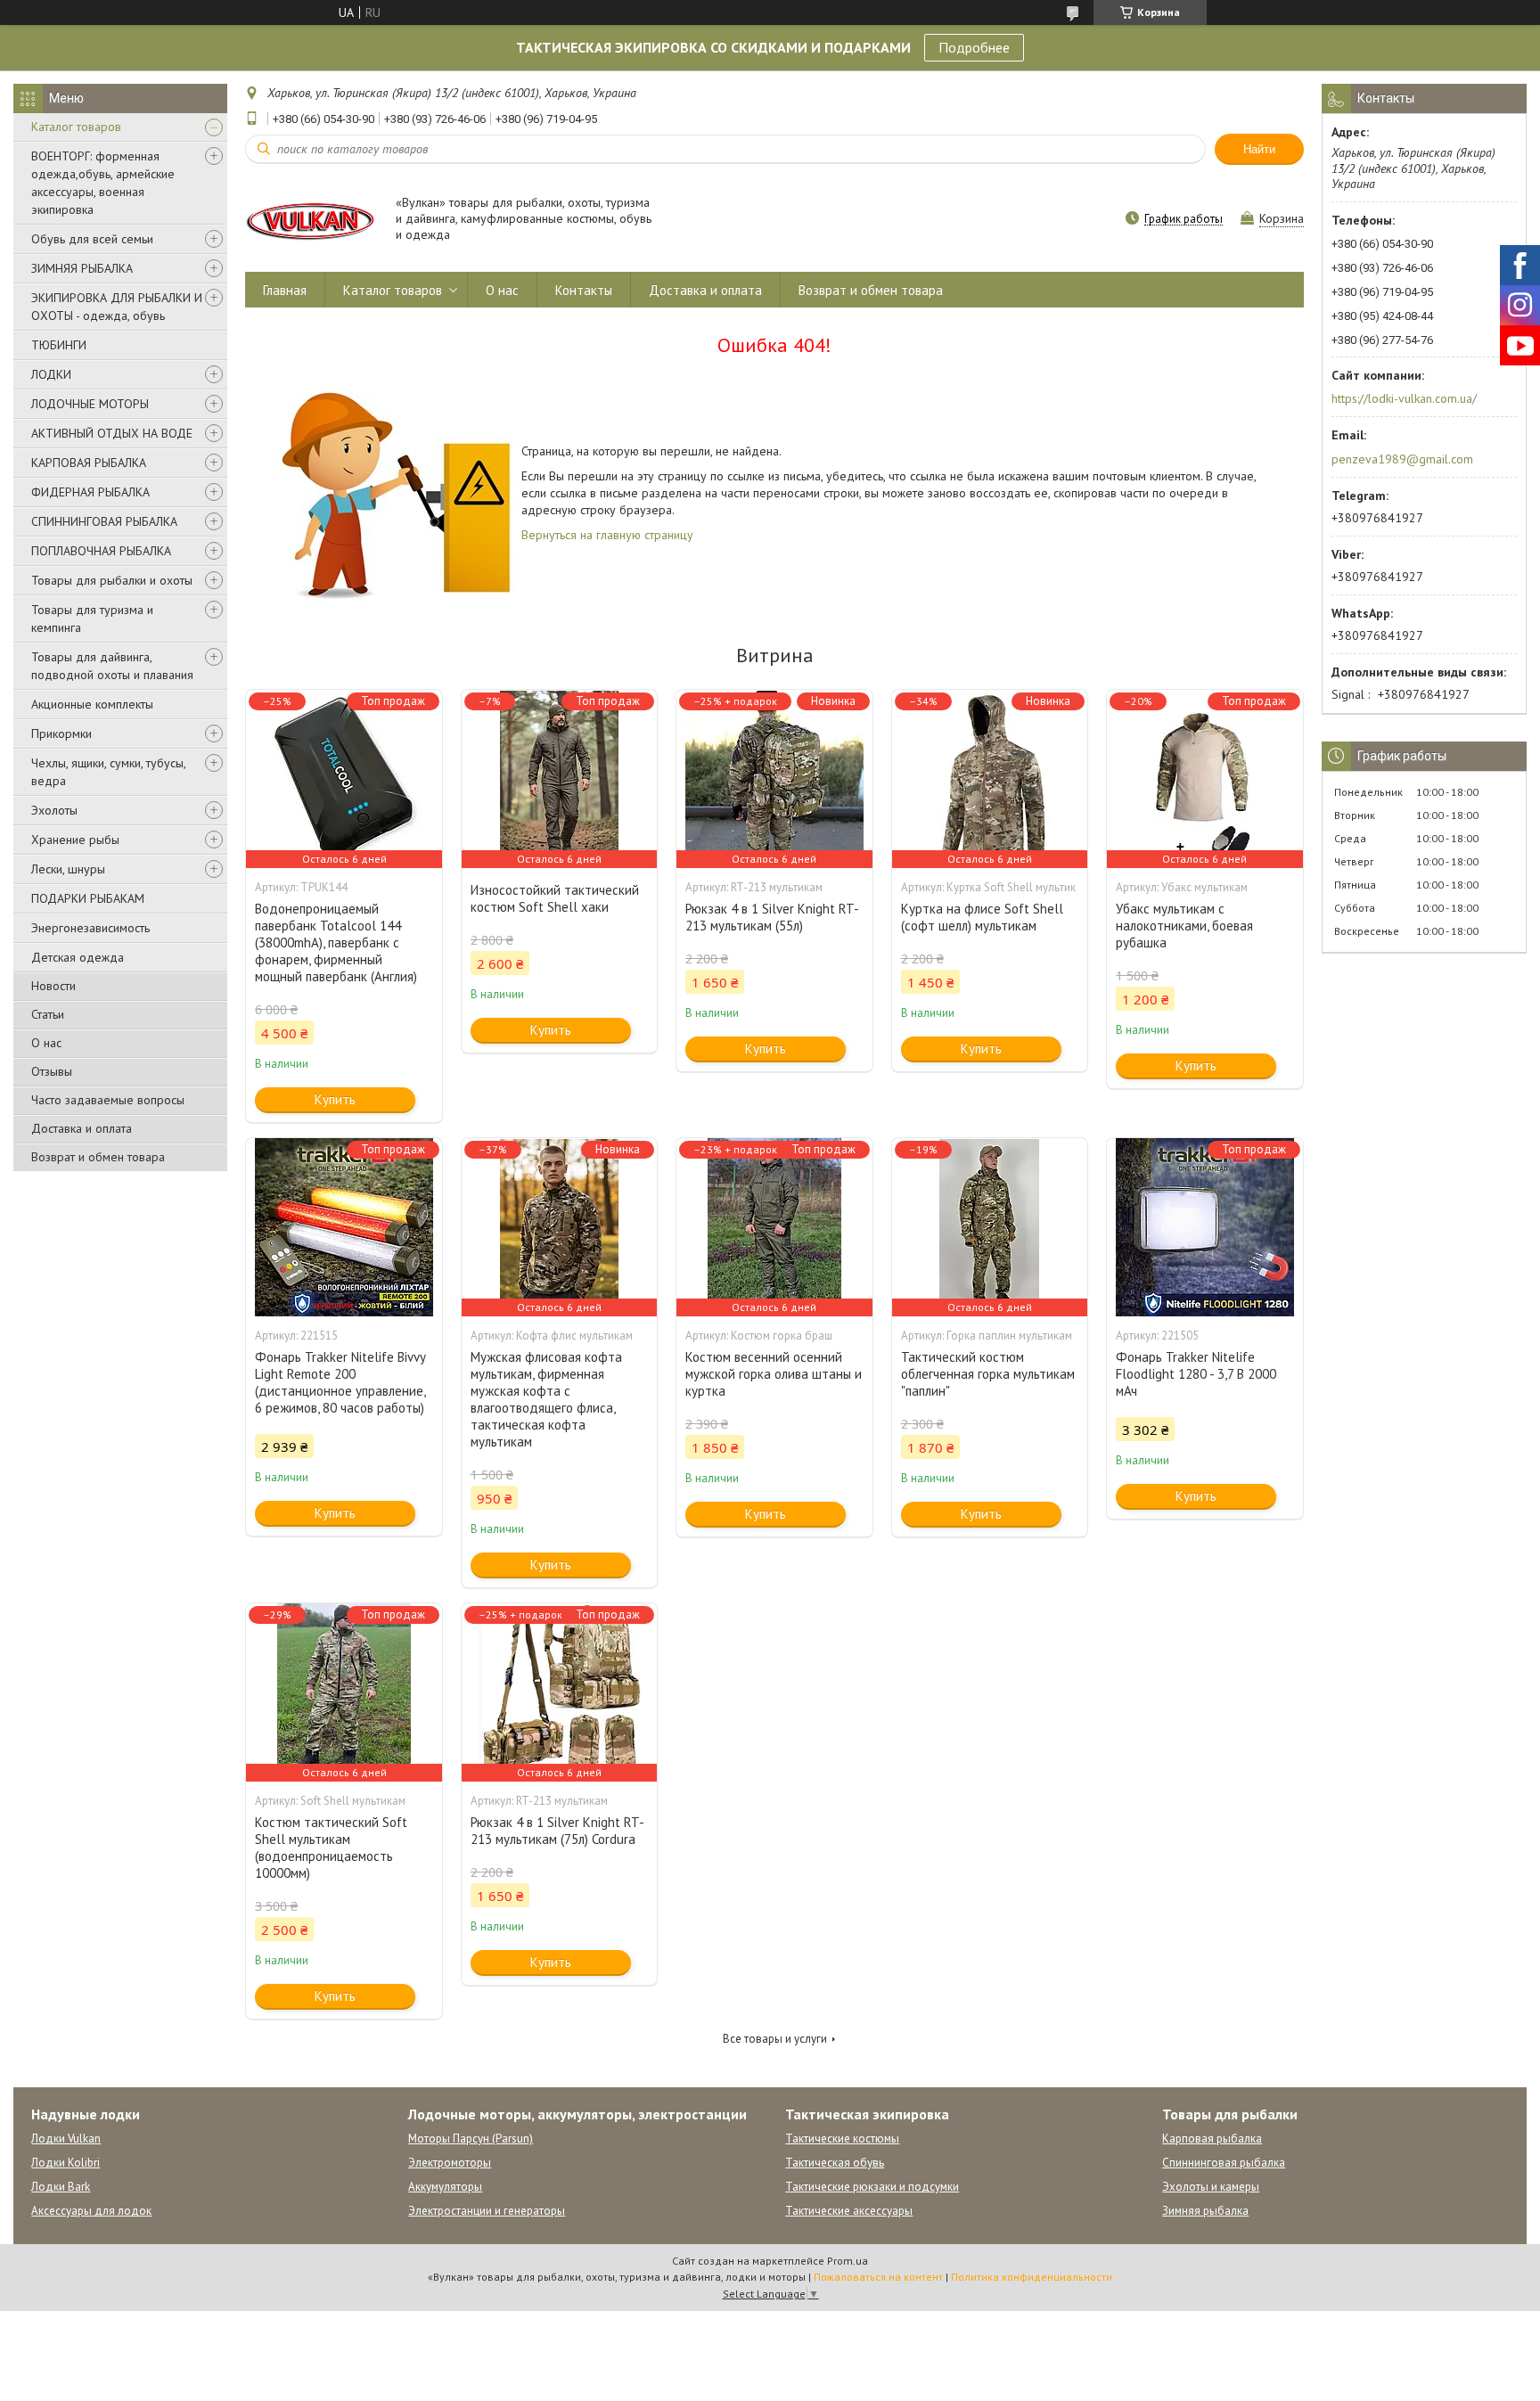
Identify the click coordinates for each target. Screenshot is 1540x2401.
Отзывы (52, 1071)
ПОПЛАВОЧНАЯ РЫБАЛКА (101, 551)
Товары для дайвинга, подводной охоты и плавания (112, 666)
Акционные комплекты (92, 704)
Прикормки (61, 733)
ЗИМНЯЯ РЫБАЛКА (82, 268)
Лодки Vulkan (66, 2139)
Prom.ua (848, 2261)
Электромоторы (450, 2163)
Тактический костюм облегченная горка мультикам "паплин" (988, 1374)
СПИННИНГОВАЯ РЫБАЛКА (104, 521)
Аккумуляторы (445, 2187)
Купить (335, 1099)
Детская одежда (78, 957)
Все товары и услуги (775, 2039)
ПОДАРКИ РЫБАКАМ (88, 898)
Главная (285, 290)
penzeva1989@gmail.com (1402, 459)
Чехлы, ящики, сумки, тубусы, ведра (108, 772)
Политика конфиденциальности (1032, 2277)
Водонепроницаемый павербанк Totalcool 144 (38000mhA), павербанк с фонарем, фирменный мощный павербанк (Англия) (336, 942)
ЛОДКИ (51, 374)
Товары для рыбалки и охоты (112, 580)
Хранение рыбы (75, 840)
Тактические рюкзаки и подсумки (872, 2187)
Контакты (584, 290)
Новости (53, 986)
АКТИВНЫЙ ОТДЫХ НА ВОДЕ (112, 433)
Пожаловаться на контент (878, 2277)
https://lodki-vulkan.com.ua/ (1404, 398)
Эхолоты (54, 810)
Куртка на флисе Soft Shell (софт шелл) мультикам (982, 917)
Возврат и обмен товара (98, 1157)
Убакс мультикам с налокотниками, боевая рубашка (1184, 926)
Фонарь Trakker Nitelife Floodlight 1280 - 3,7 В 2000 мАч (1196, 1374)
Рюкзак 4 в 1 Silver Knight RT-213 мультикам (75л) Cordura (557, 1831)
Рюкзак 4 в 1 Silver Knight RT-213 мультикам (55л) (772, 917)
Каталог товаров (76, 127)
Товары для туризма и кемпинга (92, 619)
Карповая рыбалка (1212, 2139)
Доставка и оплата (82, 1128)
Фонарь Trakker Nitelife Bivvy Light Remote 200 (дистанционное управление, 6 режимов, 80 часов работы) (340, 1382)
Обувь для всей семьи (92, 239)
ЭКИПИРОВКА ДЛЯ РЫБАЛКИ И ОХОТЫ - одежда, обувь (117, 307)
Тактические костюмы (842, 2139)
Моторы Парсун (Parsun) (471, 2139)
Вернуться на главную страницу (607, 535)
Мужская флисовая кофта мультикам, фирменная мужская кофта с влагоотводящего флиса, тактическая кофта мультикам (546, 1399)
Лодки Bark (61, 2187)
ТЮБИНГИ (59, 345)
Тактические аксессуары (849, 2211)
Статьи (48, 1014)
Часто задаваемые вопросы (108, 1100)
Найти (1259, 149)
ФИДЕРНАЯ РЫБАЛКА (90, 492)
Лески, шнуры (68, 869)
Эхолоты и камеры (1211, 2187)
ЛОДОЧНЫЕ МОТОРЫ (90, 404)
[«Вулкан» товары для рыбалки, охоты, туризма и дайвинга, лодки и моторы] (312, 220)
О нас (46, 1043)
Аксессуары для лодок (91, 2211)
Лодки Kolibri (66, 2163)
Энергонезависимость (90, 928)
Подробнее (974, 47)
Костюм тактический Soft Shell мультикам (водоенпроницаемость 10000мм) (331, 1848)
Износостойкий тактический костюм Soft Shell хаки (555, 898)
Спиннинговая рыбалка (1224, 2163)
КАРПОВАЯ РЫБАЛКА (89, 463)
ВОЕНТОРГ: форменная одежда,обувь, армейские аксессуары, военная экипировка (103, 183)
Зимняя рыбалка (1205, 2211)
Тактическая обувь (835, 2163)
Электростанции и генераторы (487, 2211)
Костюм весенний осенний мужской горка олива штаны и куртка (774, 1374)
